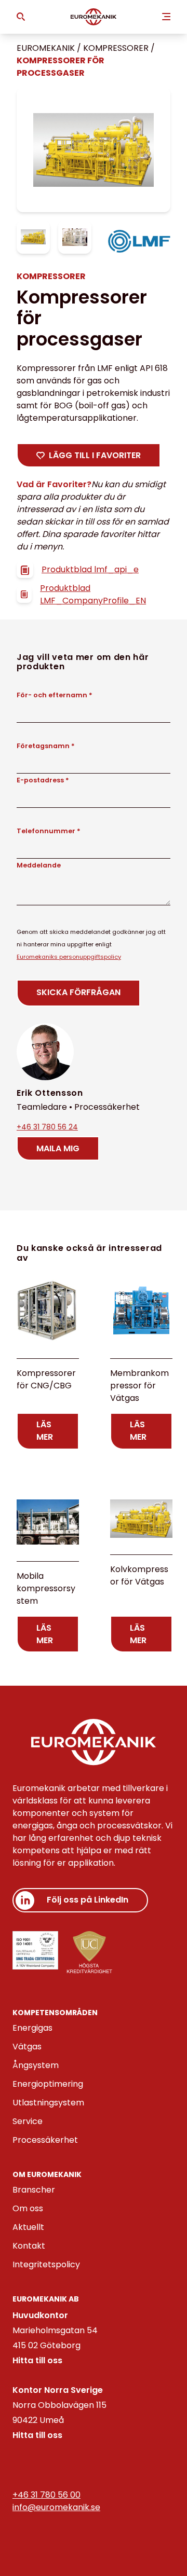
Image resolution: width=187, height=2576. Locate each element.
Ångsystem (36, 2065)
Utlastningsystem (48, 2103)
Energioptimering (48, 2084)
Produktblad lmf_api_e (90, 569)
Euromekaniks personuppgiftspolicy (69, 957)
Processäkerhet (45, 2140)
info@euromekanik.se (56, 2507)
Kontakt (29, 2246)
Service (28, 2121)
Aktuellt (28, 2227)
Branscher (34, 2190)
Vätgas (27, 2047)
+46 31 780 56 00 (46, 2495)
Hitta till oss (37, 2360)
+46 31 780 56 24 (47, 1127)
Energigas (32, 2028)
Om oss (28, 2208)
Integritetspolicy (46, 2264)
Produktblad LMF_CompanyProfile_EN (93, 594)
